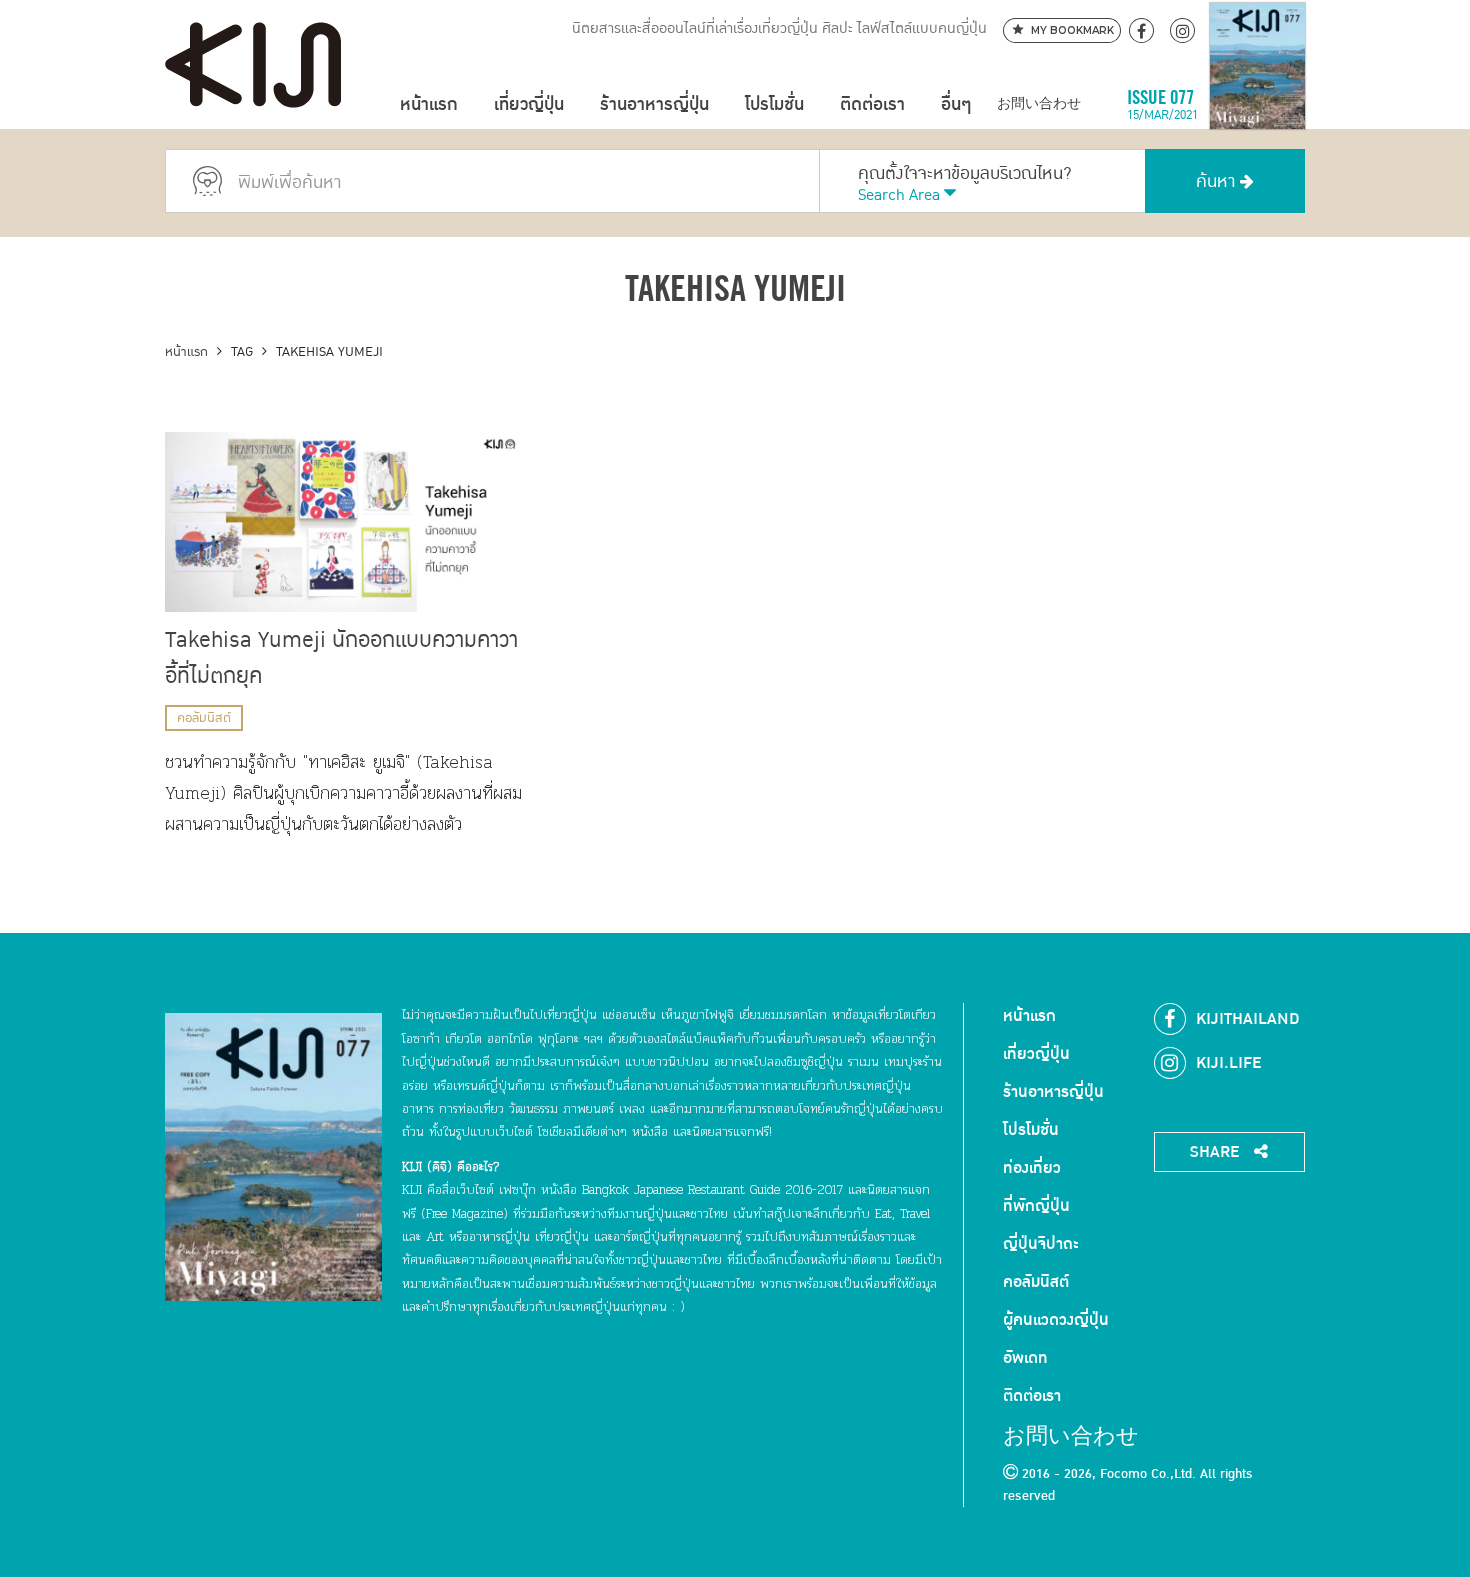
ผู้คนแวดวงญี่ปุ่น (1056, 1320)
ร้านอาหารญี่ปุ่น (654, 104)
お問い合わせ (1039, 104)
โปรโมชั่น (774, 104)
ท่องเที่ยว (1032, 1168)
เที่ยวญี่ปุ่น (529, 104)
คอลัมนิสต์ (204, 718)
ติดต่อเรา (872, 104)
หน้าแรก (429, 104)
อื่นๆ (956, 104)
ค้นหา (1218, 181)
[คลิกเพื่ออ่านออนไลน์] (1257, 104)
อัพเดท (1025, 1358)
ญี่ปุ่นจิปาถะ (1041, 1244)
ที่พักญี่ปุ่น (1036, 1206)
